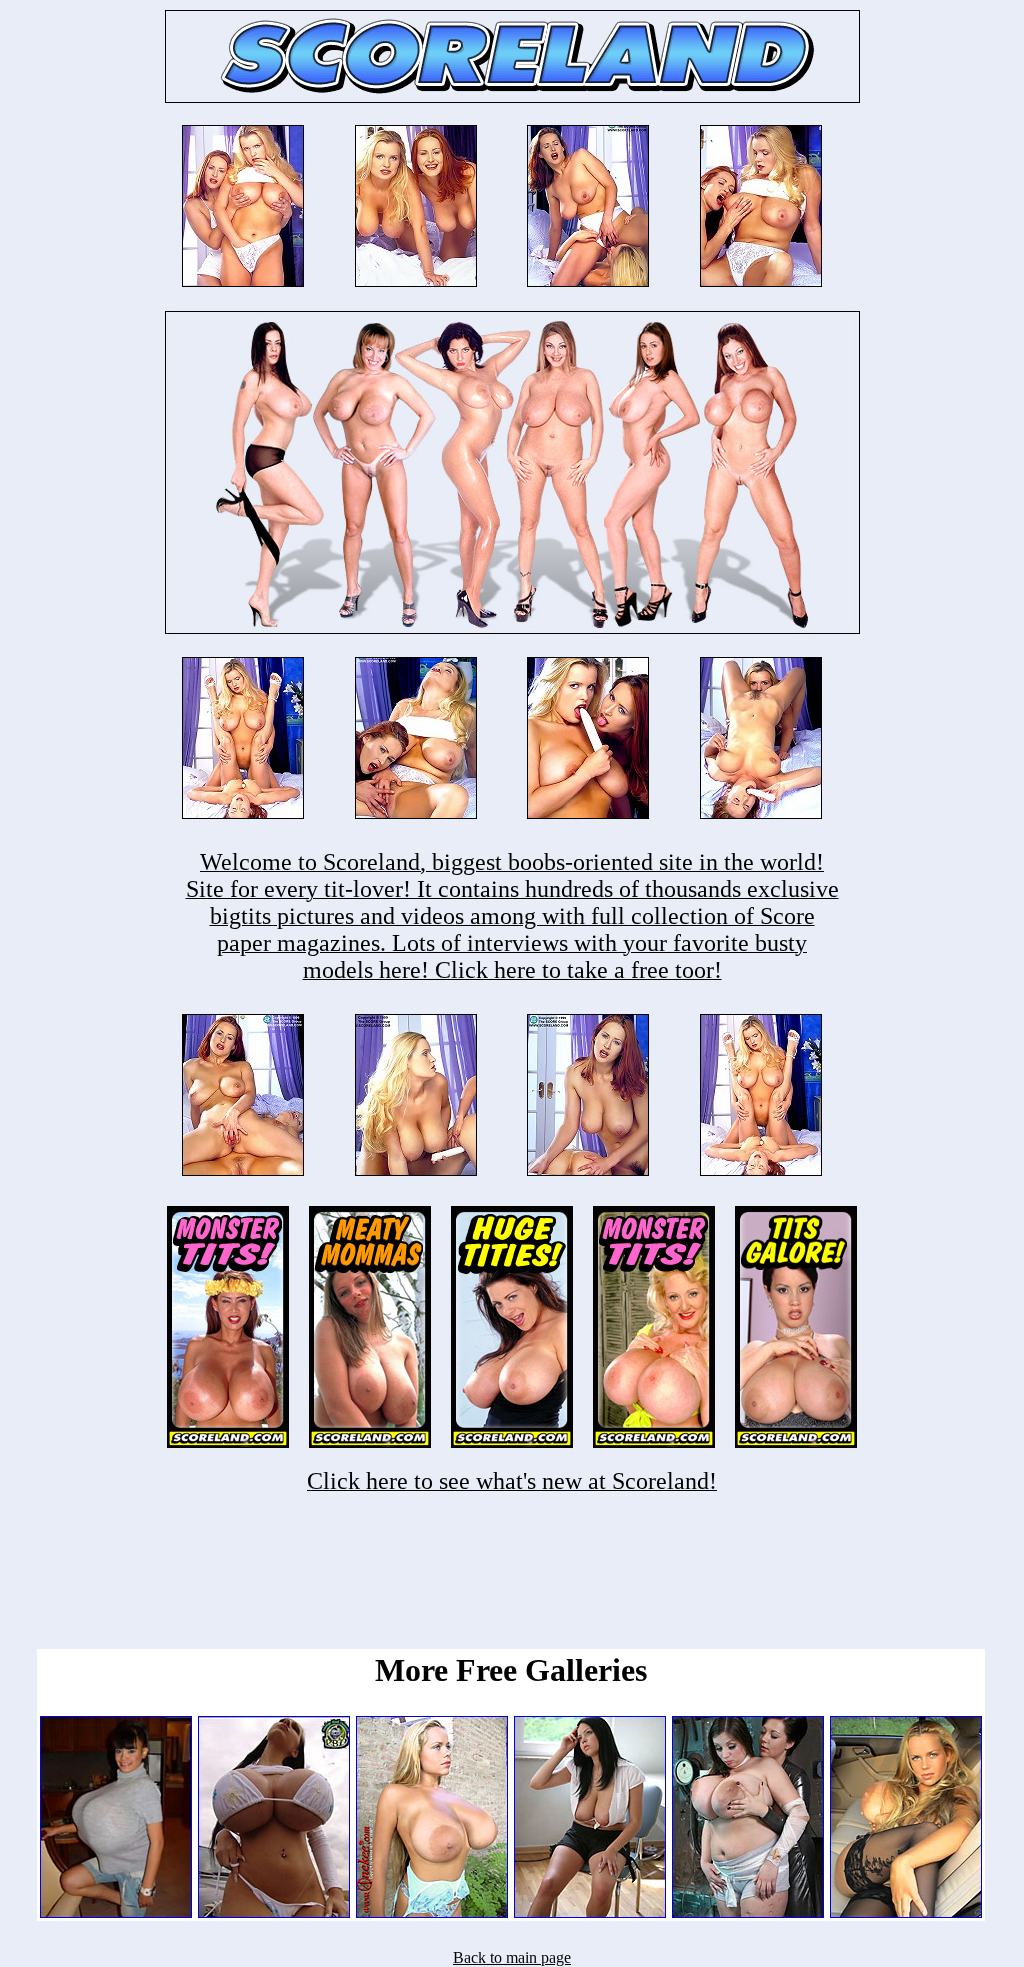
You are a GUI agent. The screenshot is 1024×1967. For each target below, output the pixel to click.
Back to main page (512, 1957)
